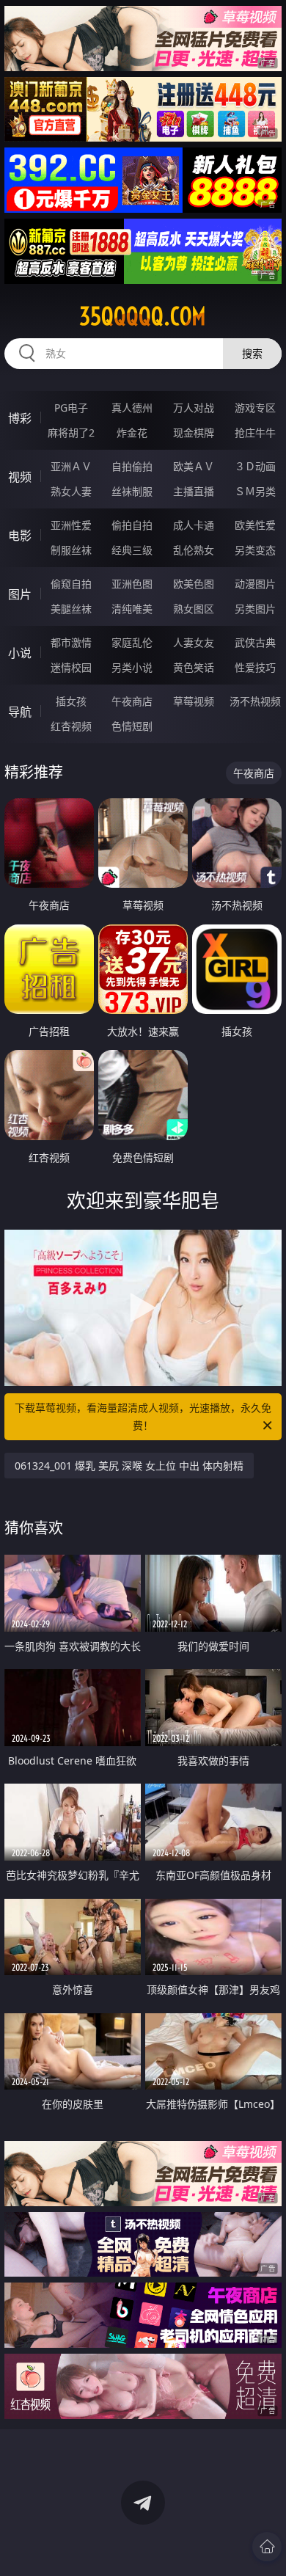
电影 (20, 536)
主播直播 (194, 491)
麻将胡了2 (71, 433)
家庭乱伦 (132, 642)
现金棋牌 (194, 433)
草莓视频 (194, 701)
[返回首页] (267, 2547)
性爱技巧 (255, 667)
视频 (20, 477)
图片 (20, 594)
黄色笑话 (194, 667)
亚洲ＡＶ (71, 466)
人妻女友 (194, 642)
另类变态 (255, 550)
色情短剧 (132, 726)
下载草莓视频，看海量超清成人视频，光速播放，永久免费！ (143, 1416)
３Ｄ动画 (255, 466)
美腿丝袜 (71, 609)
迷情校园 (71, 667)
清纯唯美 (132, 609)
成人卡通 (194, 525)
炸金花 (132, 433)
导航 (20, 712)
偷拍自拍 (132, 525)
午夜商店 (132, 701)
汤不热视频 (255, 701)
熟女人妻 (71, 491)
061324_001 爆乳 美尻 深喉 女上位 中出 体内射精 (129, 1466)
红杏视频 (71, 726)
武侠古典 (255, 642)
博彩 (20, 418)
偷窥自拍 (71, 584)
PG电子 (71, 408)
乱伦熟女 (194, 550)
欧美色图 (194, 584)
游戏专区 (255, 408)
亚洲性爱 (71, 525)
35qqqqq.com (143, 316)
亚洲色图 (132, 584)
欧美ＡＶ (194, 466)
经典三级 (132, 550)
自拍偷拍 (132, 466)
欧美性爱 (255, 525)
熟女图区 (194, 609)
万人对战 (194, 408)
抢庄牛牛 (255, 433)
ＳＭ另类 (255, 491)
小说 (20, 653)
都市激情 (71, 642)
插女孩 (71, 701)
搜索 (252, 353)
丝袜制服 (132, 491)
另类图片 (255, 609)
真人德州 (132, 408)
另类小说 (132, 667)
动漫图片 (255, 584)
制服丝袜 (71, 550)
